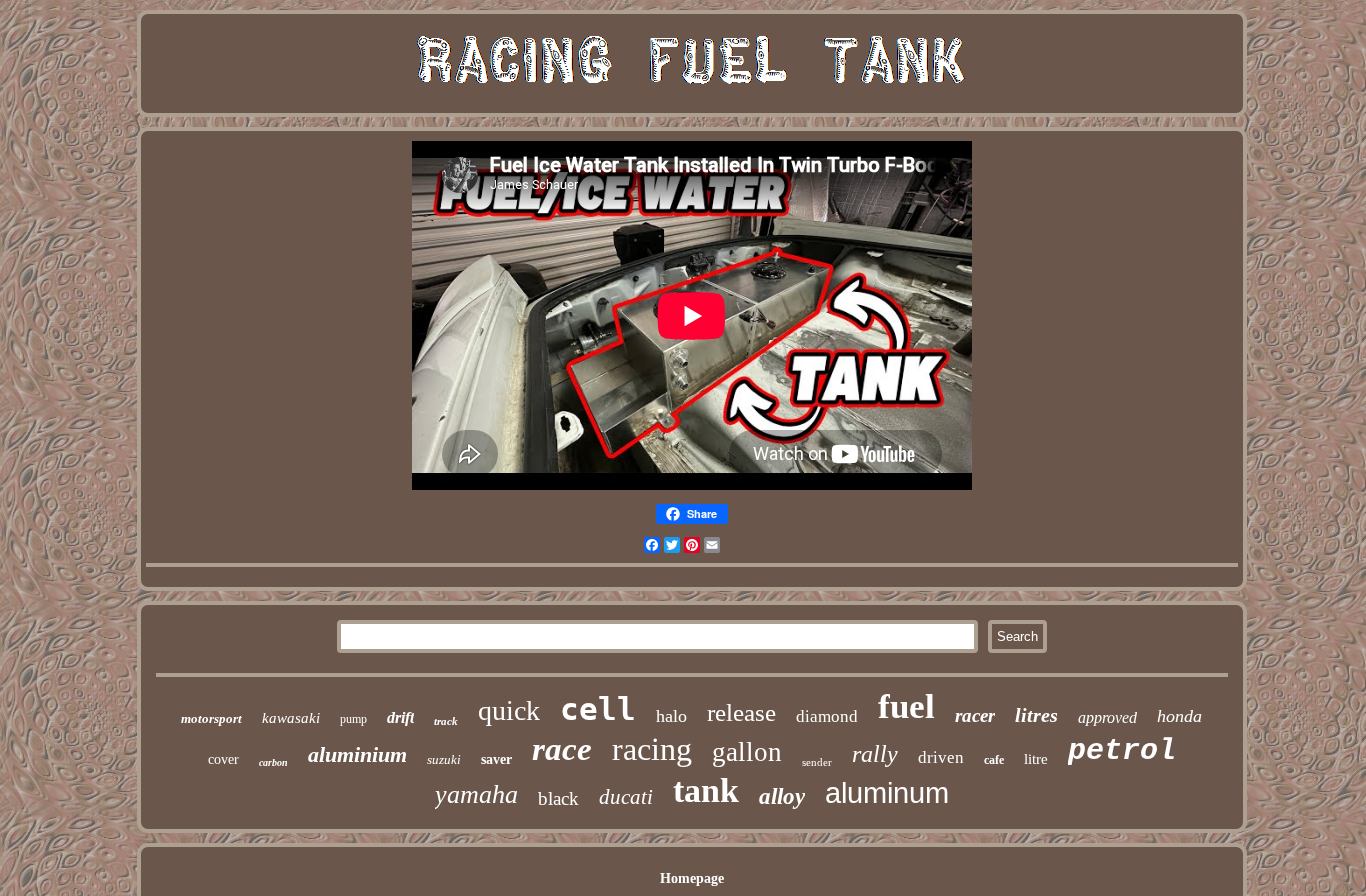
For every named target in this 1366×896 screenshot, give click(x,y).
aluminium (357, 754)
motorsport (211, 718)
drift (400, 717)
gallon (747, 752)
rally (875, 754)
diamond (827, 716)
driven (941, 757)
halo (671, 716)
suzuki (444, 759)
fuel (906, 706)
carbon (273, 762)
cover (223, 759)
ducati (626, 797)
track (446, 721)
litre (1036, 759)
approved (1107, 717)
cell (598, 709)
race (562, 749)
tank (706, 790)
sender (817, 762)
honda (1179, 716)
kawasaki (291, 718)
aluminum (887, 793)
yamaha (476, 794)
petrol (1122, 751)
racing (652, 749)
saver (496, 759)
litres (1036, 715)
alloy (782, 796)
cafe (994, 760)
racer (975, 715)
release (741, 712)
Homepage (692, 878)
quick (509, 710)
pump (353, 719)
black (558, 798)
